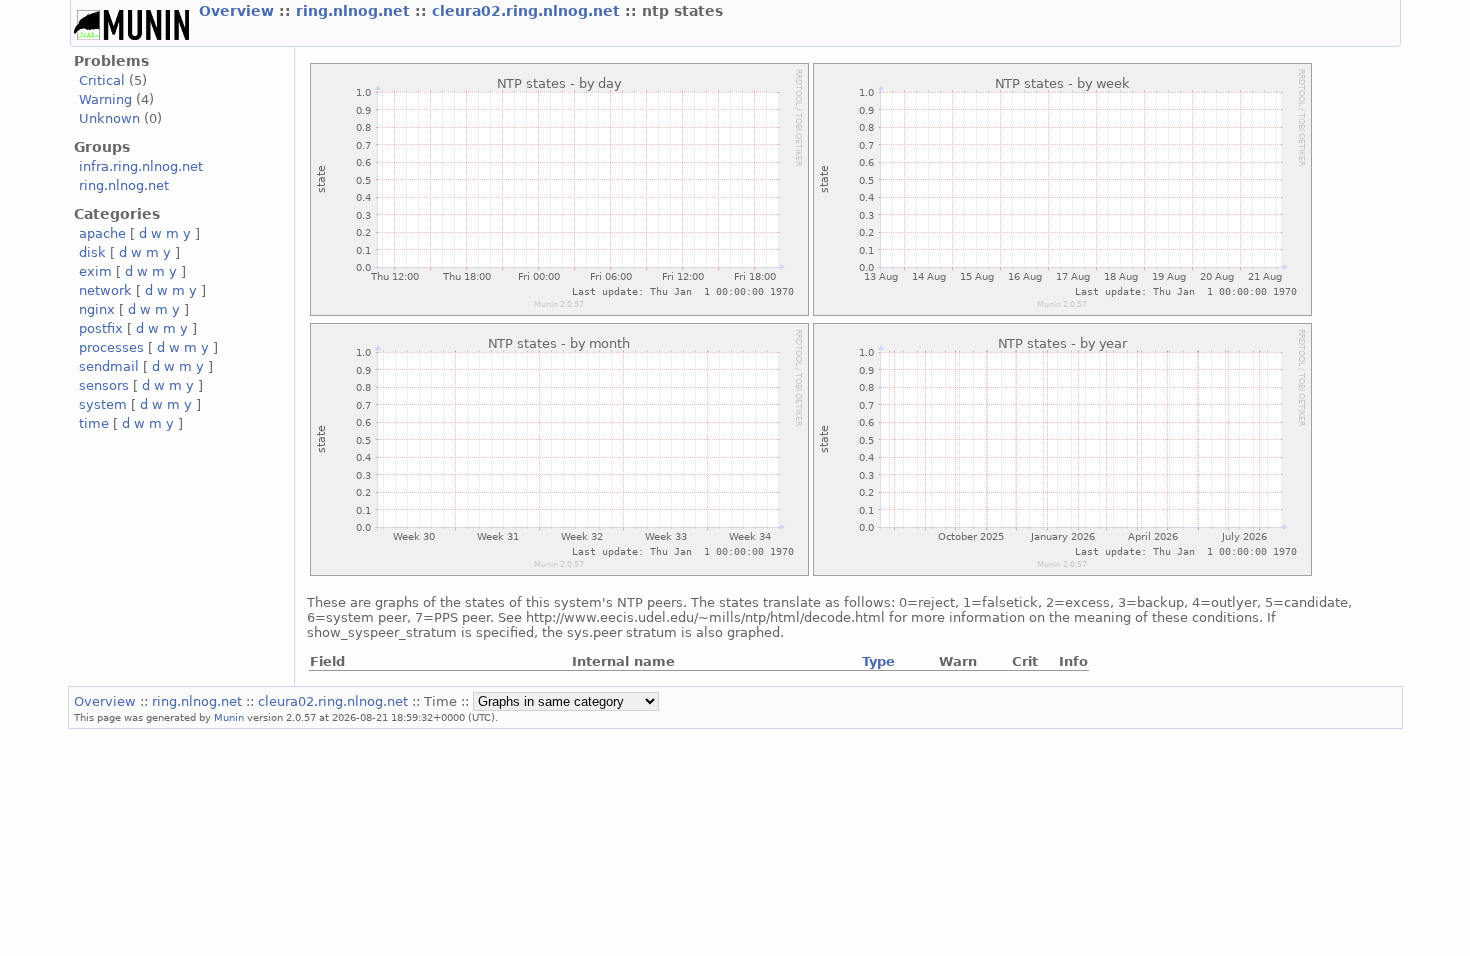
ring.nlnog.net (355, 11)
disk (92, 252)
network (105, 290)
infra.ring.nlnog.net (141, 166)
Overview (239, 11)
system (103, 404)
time (94, 423)
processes (111, 347)
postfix (101, 328)
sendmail (109, 366)
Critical (102, 80)
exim (95, 271)
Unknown (109, 118)
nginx (97, 309)
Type (878, 661)
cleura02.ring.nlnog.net (528, 11)
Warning (105, 99)
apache (102, 233)
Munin (229, 717)
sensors (104, 385)
